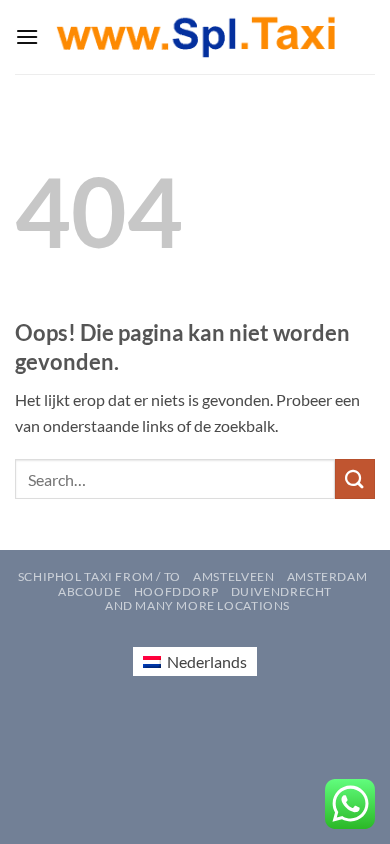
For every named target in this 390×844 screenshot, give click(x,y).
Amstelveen (233, 576)
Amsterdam (327, 576)
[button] (27, 36)
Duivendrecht (281, 591)
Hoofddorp (176, 591)
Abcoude (89, 591)
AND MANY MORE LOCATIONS (197, 605)
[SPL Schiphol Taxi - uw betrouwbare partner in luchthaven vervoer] (195, 37)
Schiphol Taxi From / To (99, 576)
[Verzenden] (355, 478)
